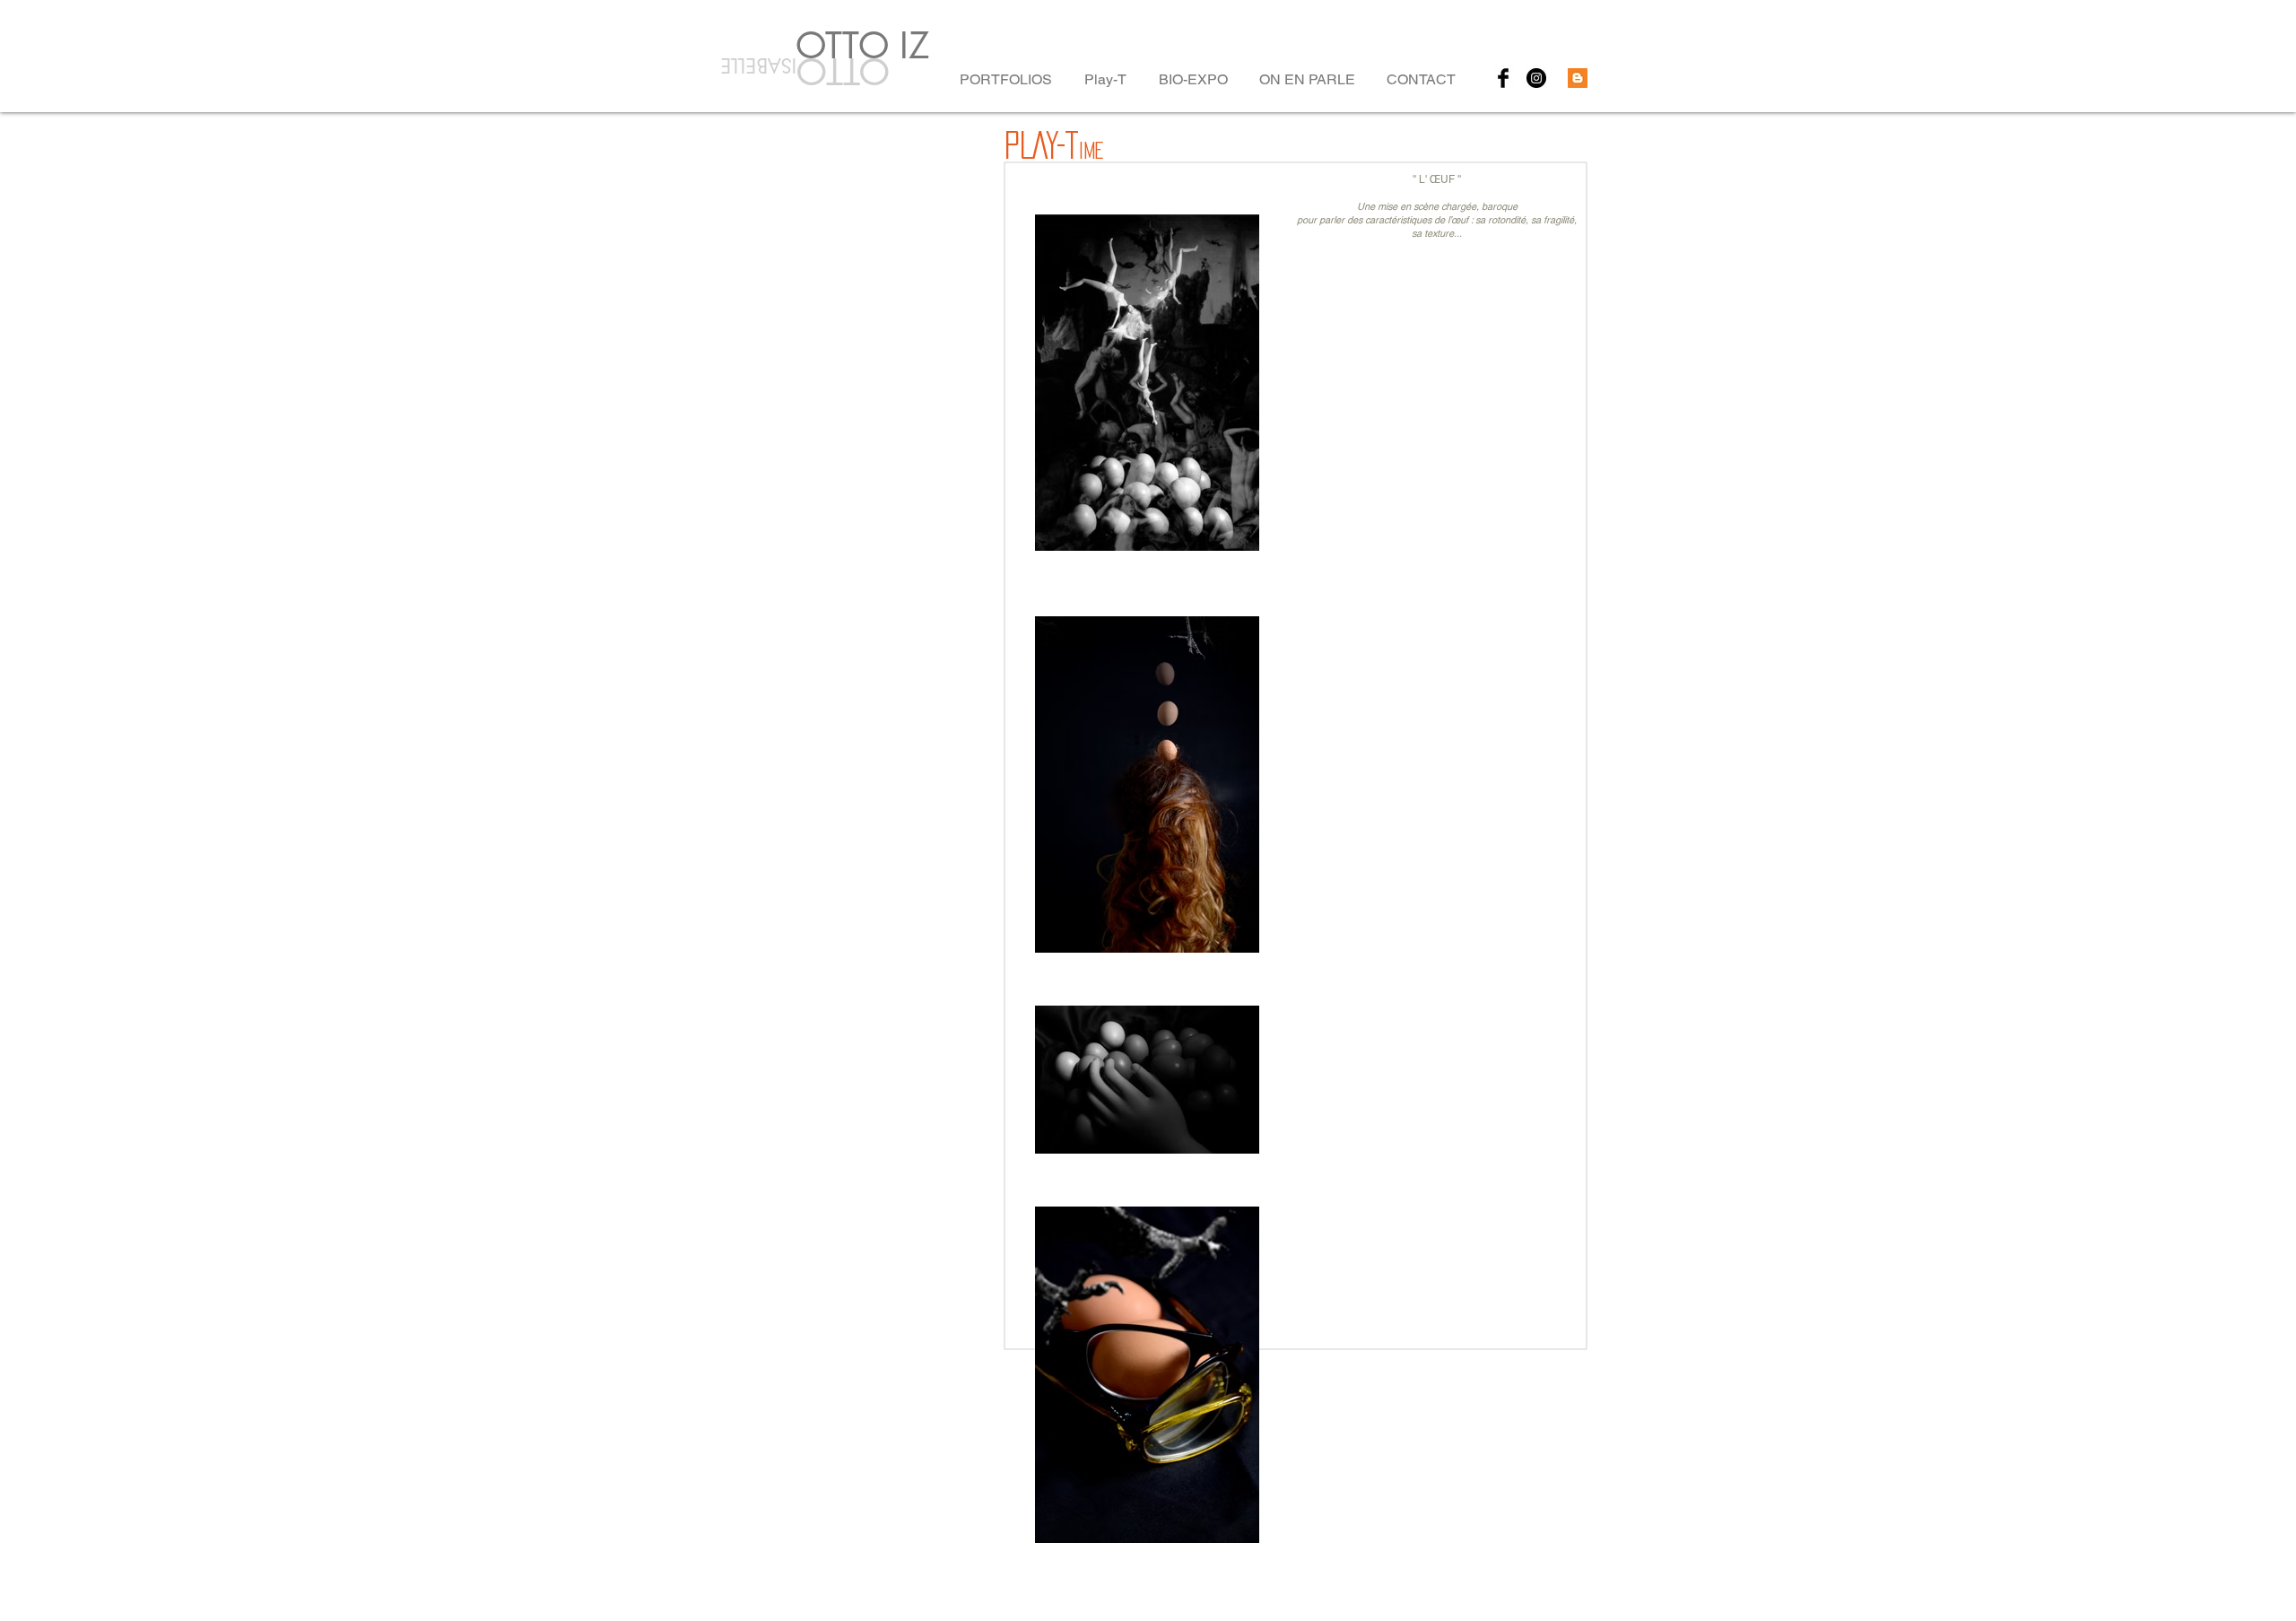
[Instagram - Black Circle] (1536, 78)
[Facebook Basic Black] (1503, 78)
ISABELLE (755, 65)
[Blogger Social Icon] (1578, 78)
